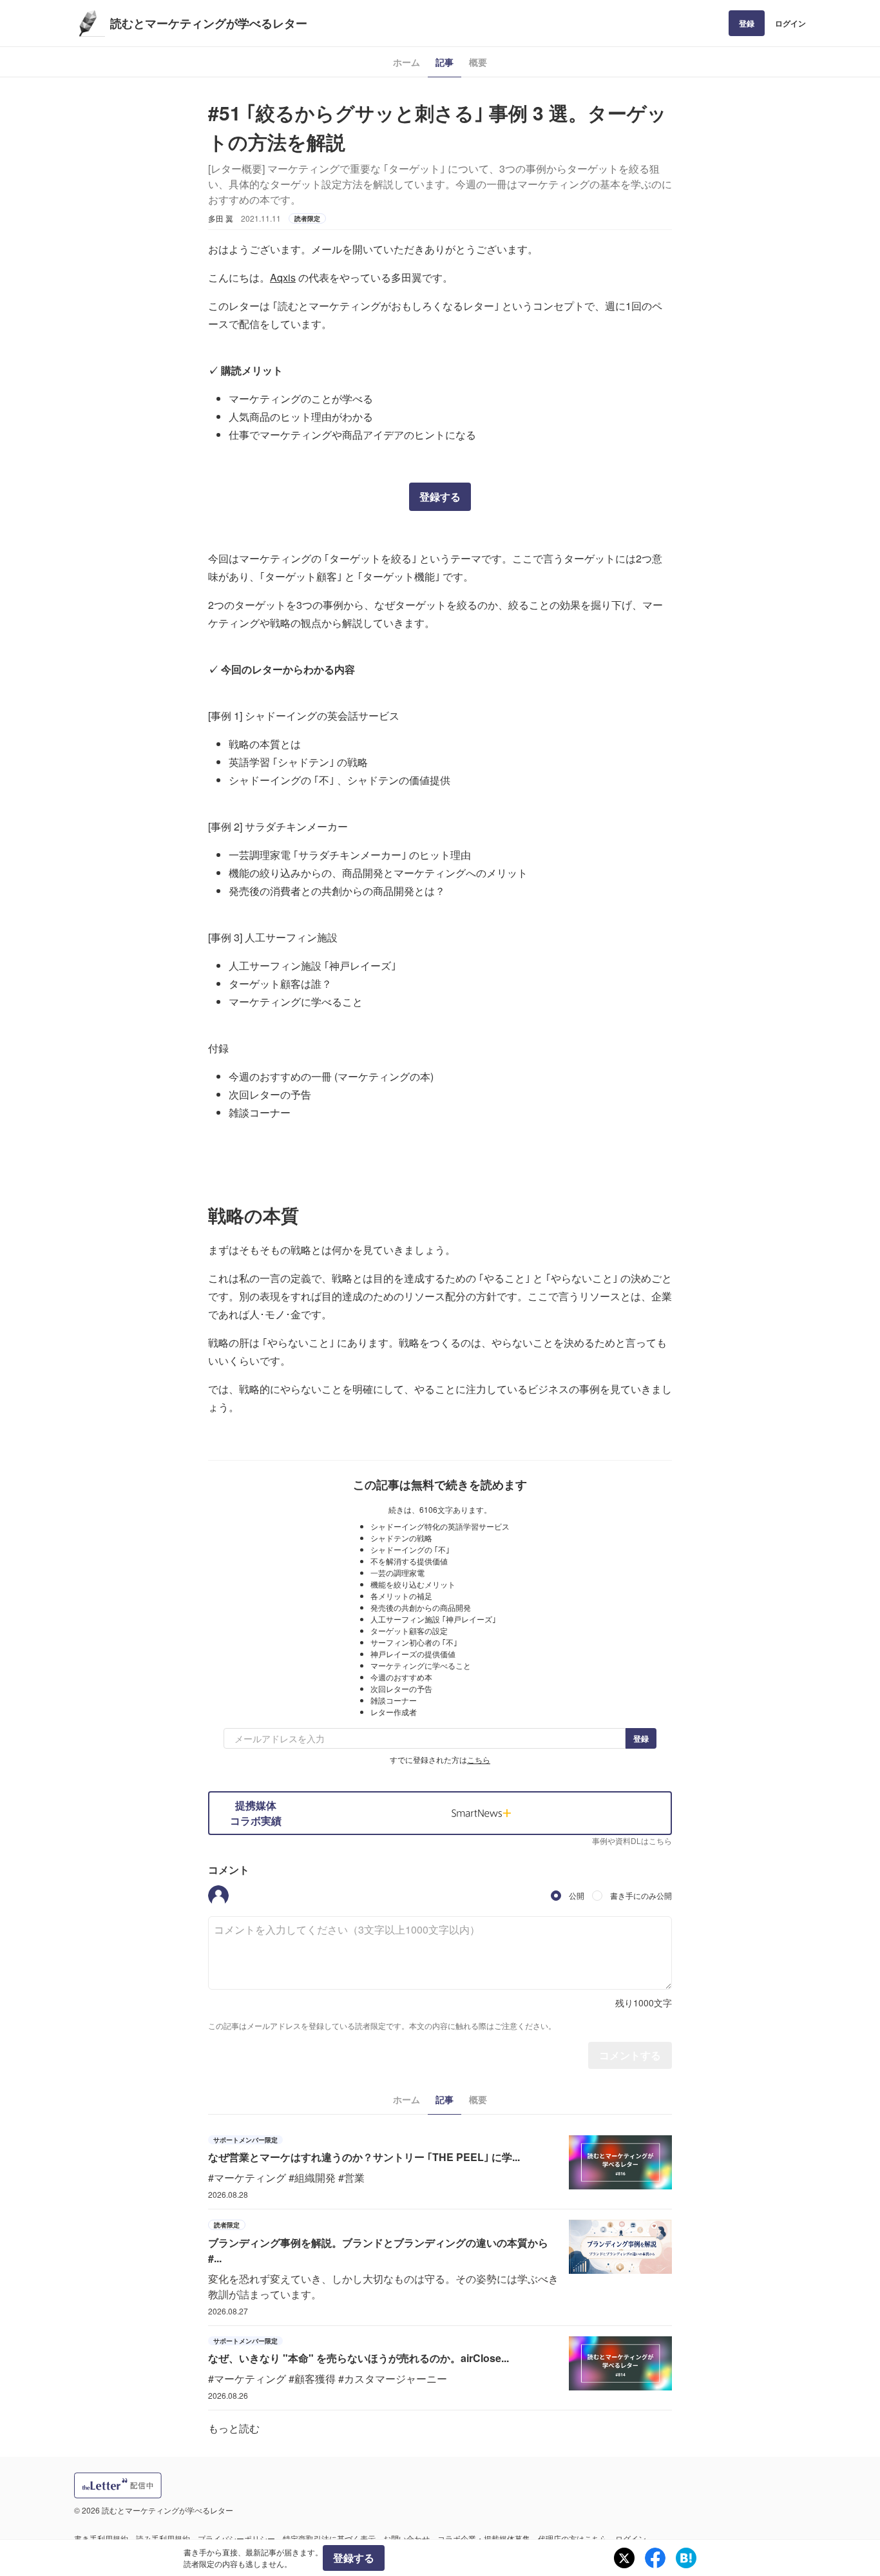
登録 (747, 23)
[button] (218, 1896)
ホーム (407, 62)
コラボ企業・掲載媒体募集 (484, 2538)
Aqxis (283, 277)
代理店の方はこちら (573, 2538)
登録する (440, 496)
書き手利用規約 (101, 2538)
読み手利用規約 (163, 2538)
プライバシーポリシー (236, 2538)
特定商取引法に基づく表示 (329, 2538)
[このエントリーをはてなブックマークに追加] (686, 2558)
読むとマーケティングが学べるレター (209, 23)
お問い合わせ (407, 2538)
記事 (445, 62)
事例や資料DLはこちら (632, 1841)
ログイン (790, 23)
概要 (478, 62)
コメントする (630, 2055)
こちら (479, 1759)
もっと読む (234, 2428)
